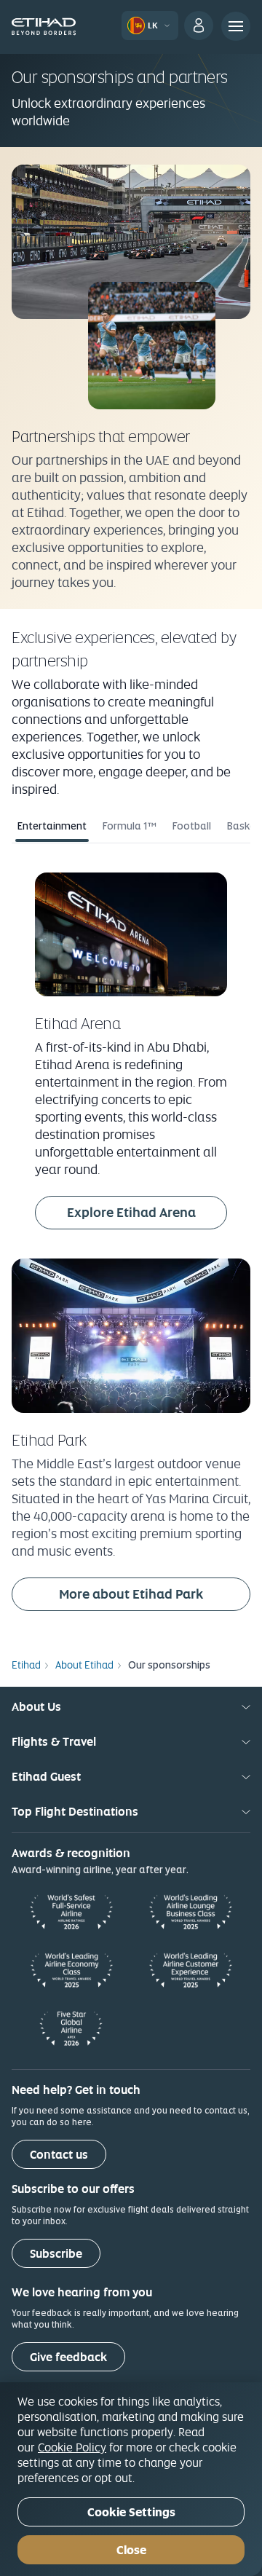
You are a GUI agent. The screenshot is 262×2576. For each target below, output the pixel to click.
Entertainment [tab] (52, 826)
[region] (131, 2479)
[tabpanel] (131, 1244)
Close (131, 2550)
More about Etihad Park (155, 1594)
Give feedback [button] (68, 2357)
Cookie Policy (72, 2447)
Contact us (59, 2155)
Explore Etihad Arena (147, 1212)
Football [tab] (192, 826)
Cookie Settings (131, 2512)
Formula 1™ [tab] (130, 826)
